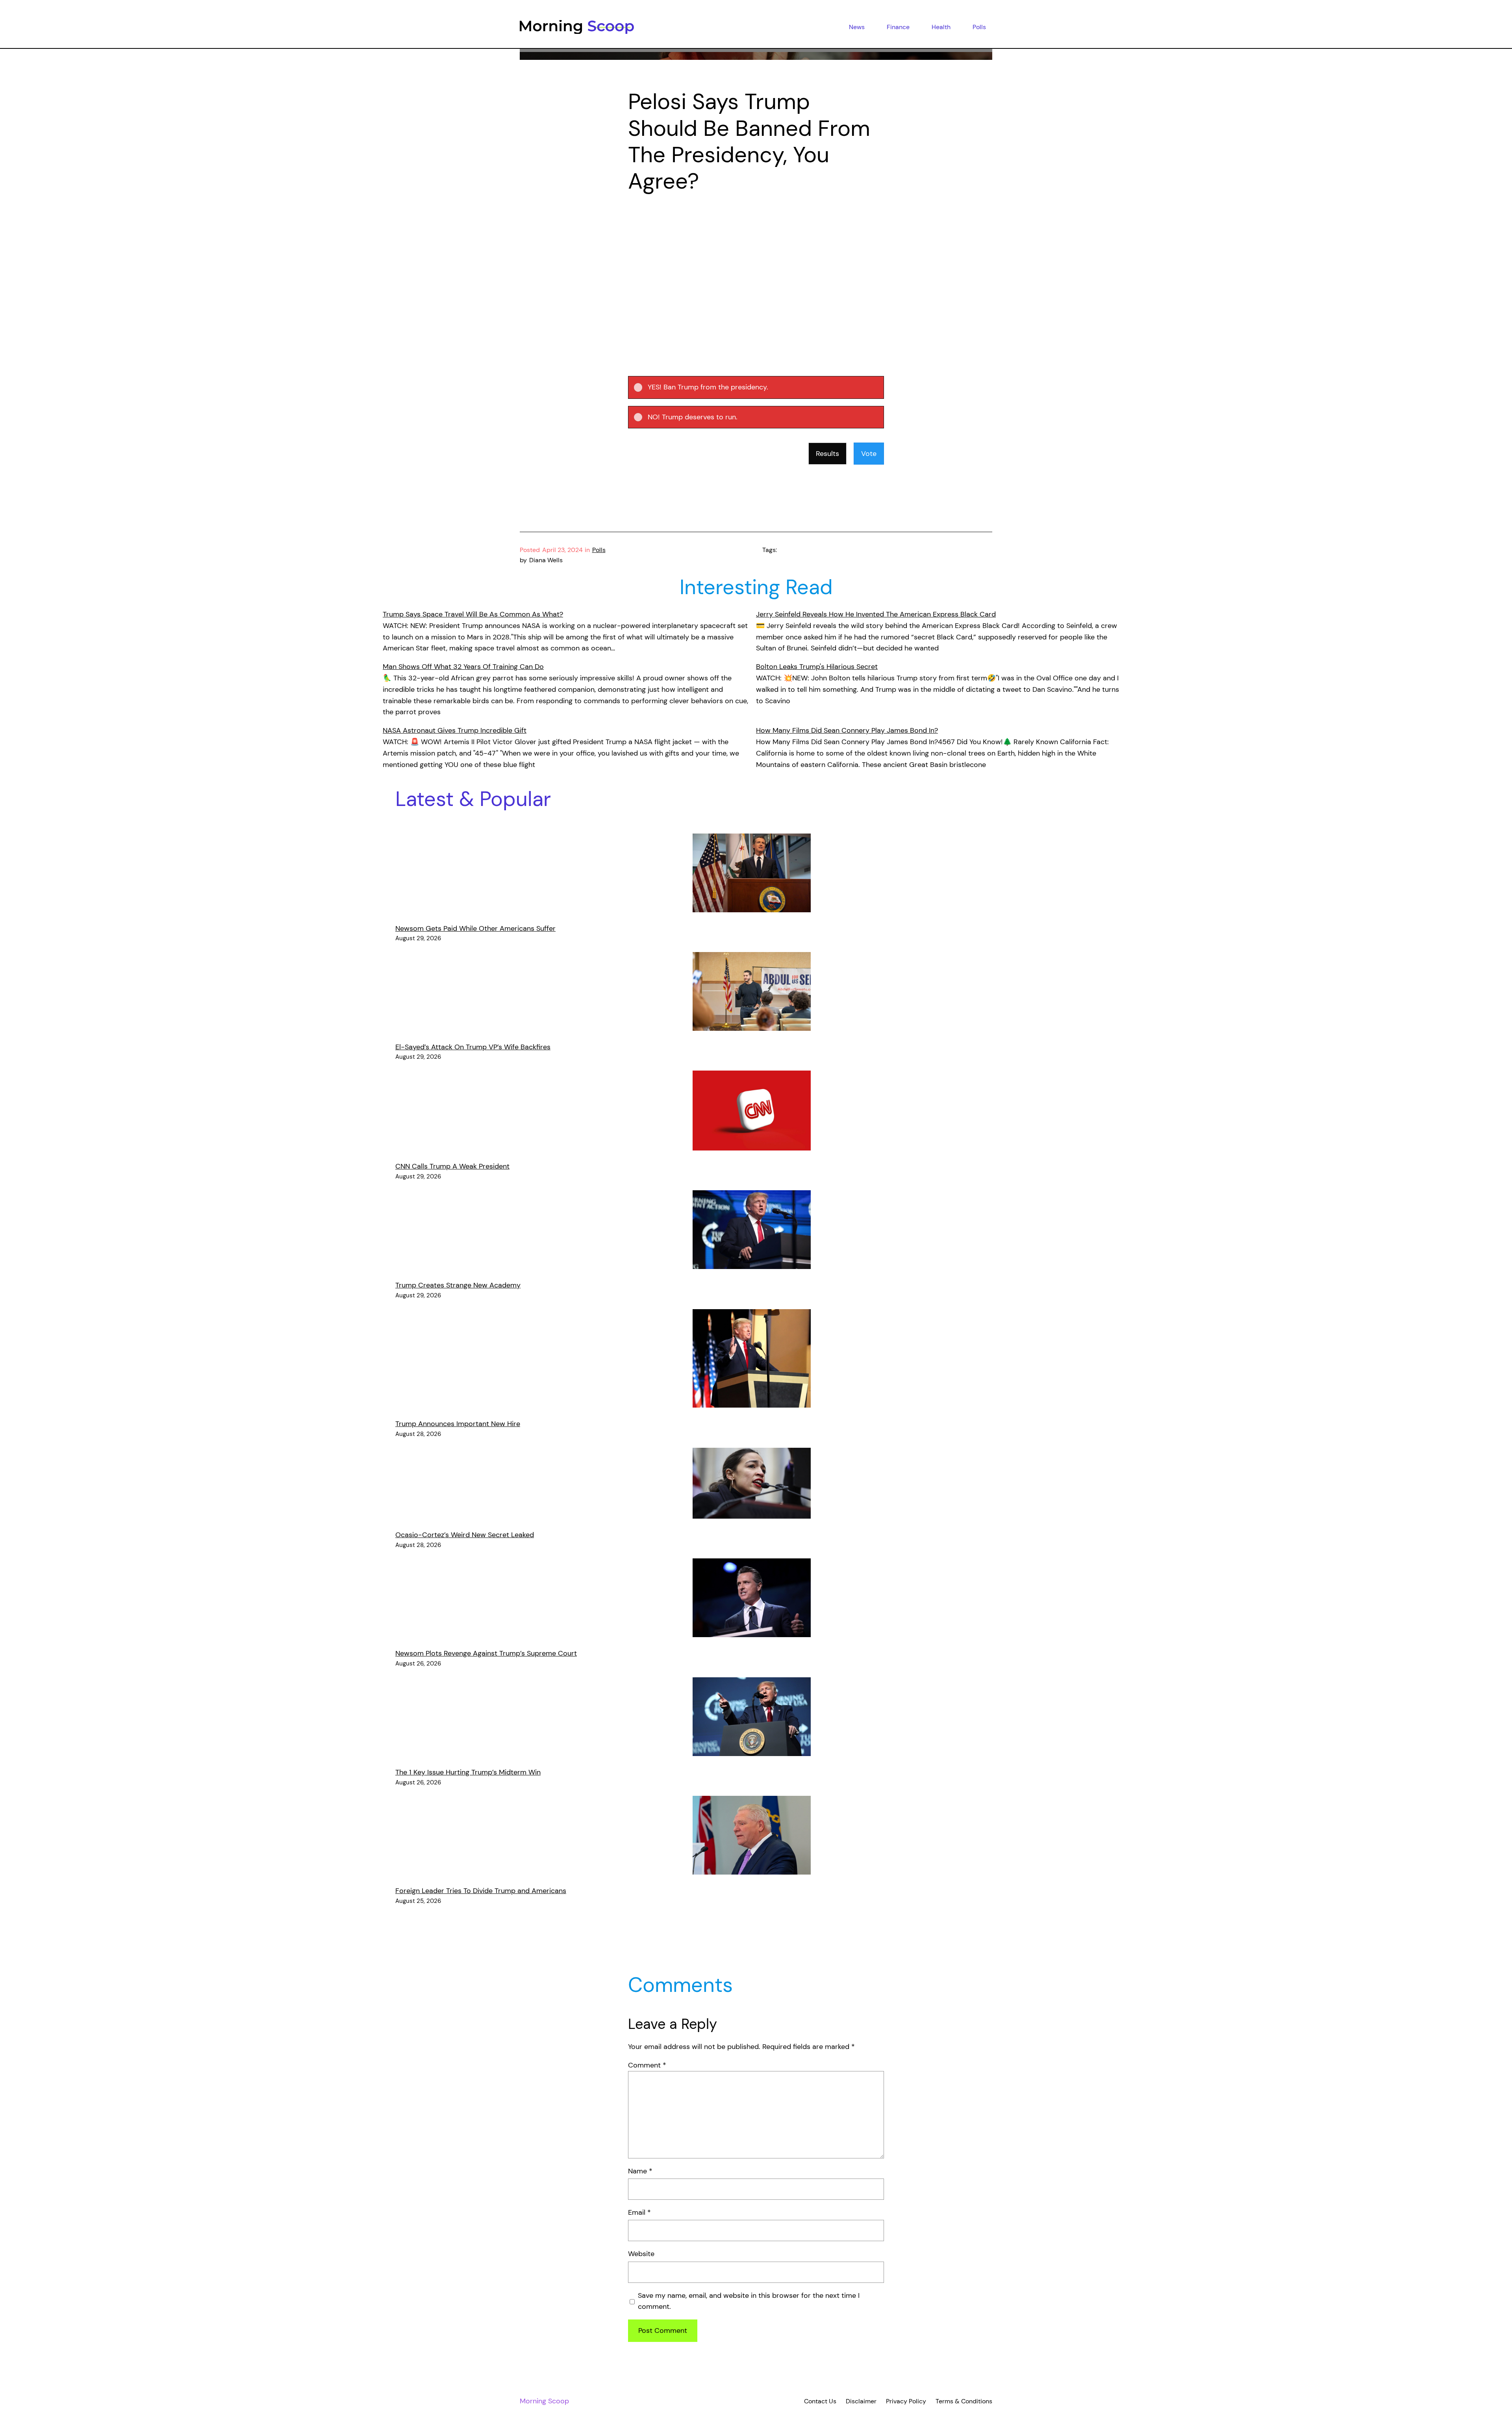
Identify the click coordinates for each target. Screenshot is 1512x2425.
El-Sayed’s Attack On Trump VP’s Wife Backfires (473, 1047)
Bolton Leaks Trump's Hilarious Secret (817, 667)
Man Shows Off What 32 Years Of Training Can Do (463, 667)
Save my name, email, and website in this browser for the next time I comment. (749, 2301)
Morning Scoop (544, 2401)
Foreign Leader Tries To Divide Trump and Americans (481, 1891)
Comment (647, 2065)
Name (640, 2171)
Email (639, 2212)
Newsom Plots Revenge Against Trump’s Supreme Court (486, 1653)
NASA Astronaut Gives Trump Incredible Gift (455, 730)
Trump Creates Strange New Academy (458, 1285)
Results (827, 454)
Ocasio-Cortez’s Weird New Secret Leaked (465, 1535)
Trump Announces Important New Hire (458, 1424)
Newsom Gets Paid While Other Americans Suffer (475, 928)
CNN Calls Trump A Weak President (452, 1166)
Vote (869, 454)
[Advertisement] (756, 268)
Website (641, 2254)
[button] (763, 387)
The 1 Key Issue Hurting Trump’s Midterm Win (468, 1772)
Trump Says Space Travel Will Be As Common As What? (473, 614)
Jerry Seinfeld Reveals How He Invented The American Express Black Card (876, 614)
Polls (599, 550)
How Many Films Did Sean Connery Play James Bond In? (847, 730)
